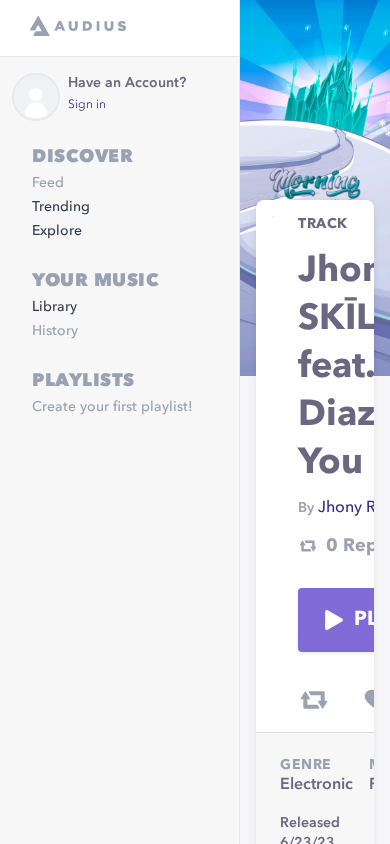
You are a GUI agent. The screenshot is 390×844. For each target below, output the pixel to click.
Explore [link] (57, 231)
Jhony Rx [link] (351, 508)
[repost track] (314, 700)
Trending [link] (61, 207)
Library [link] (54, 307)
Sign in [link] (87, 105)
